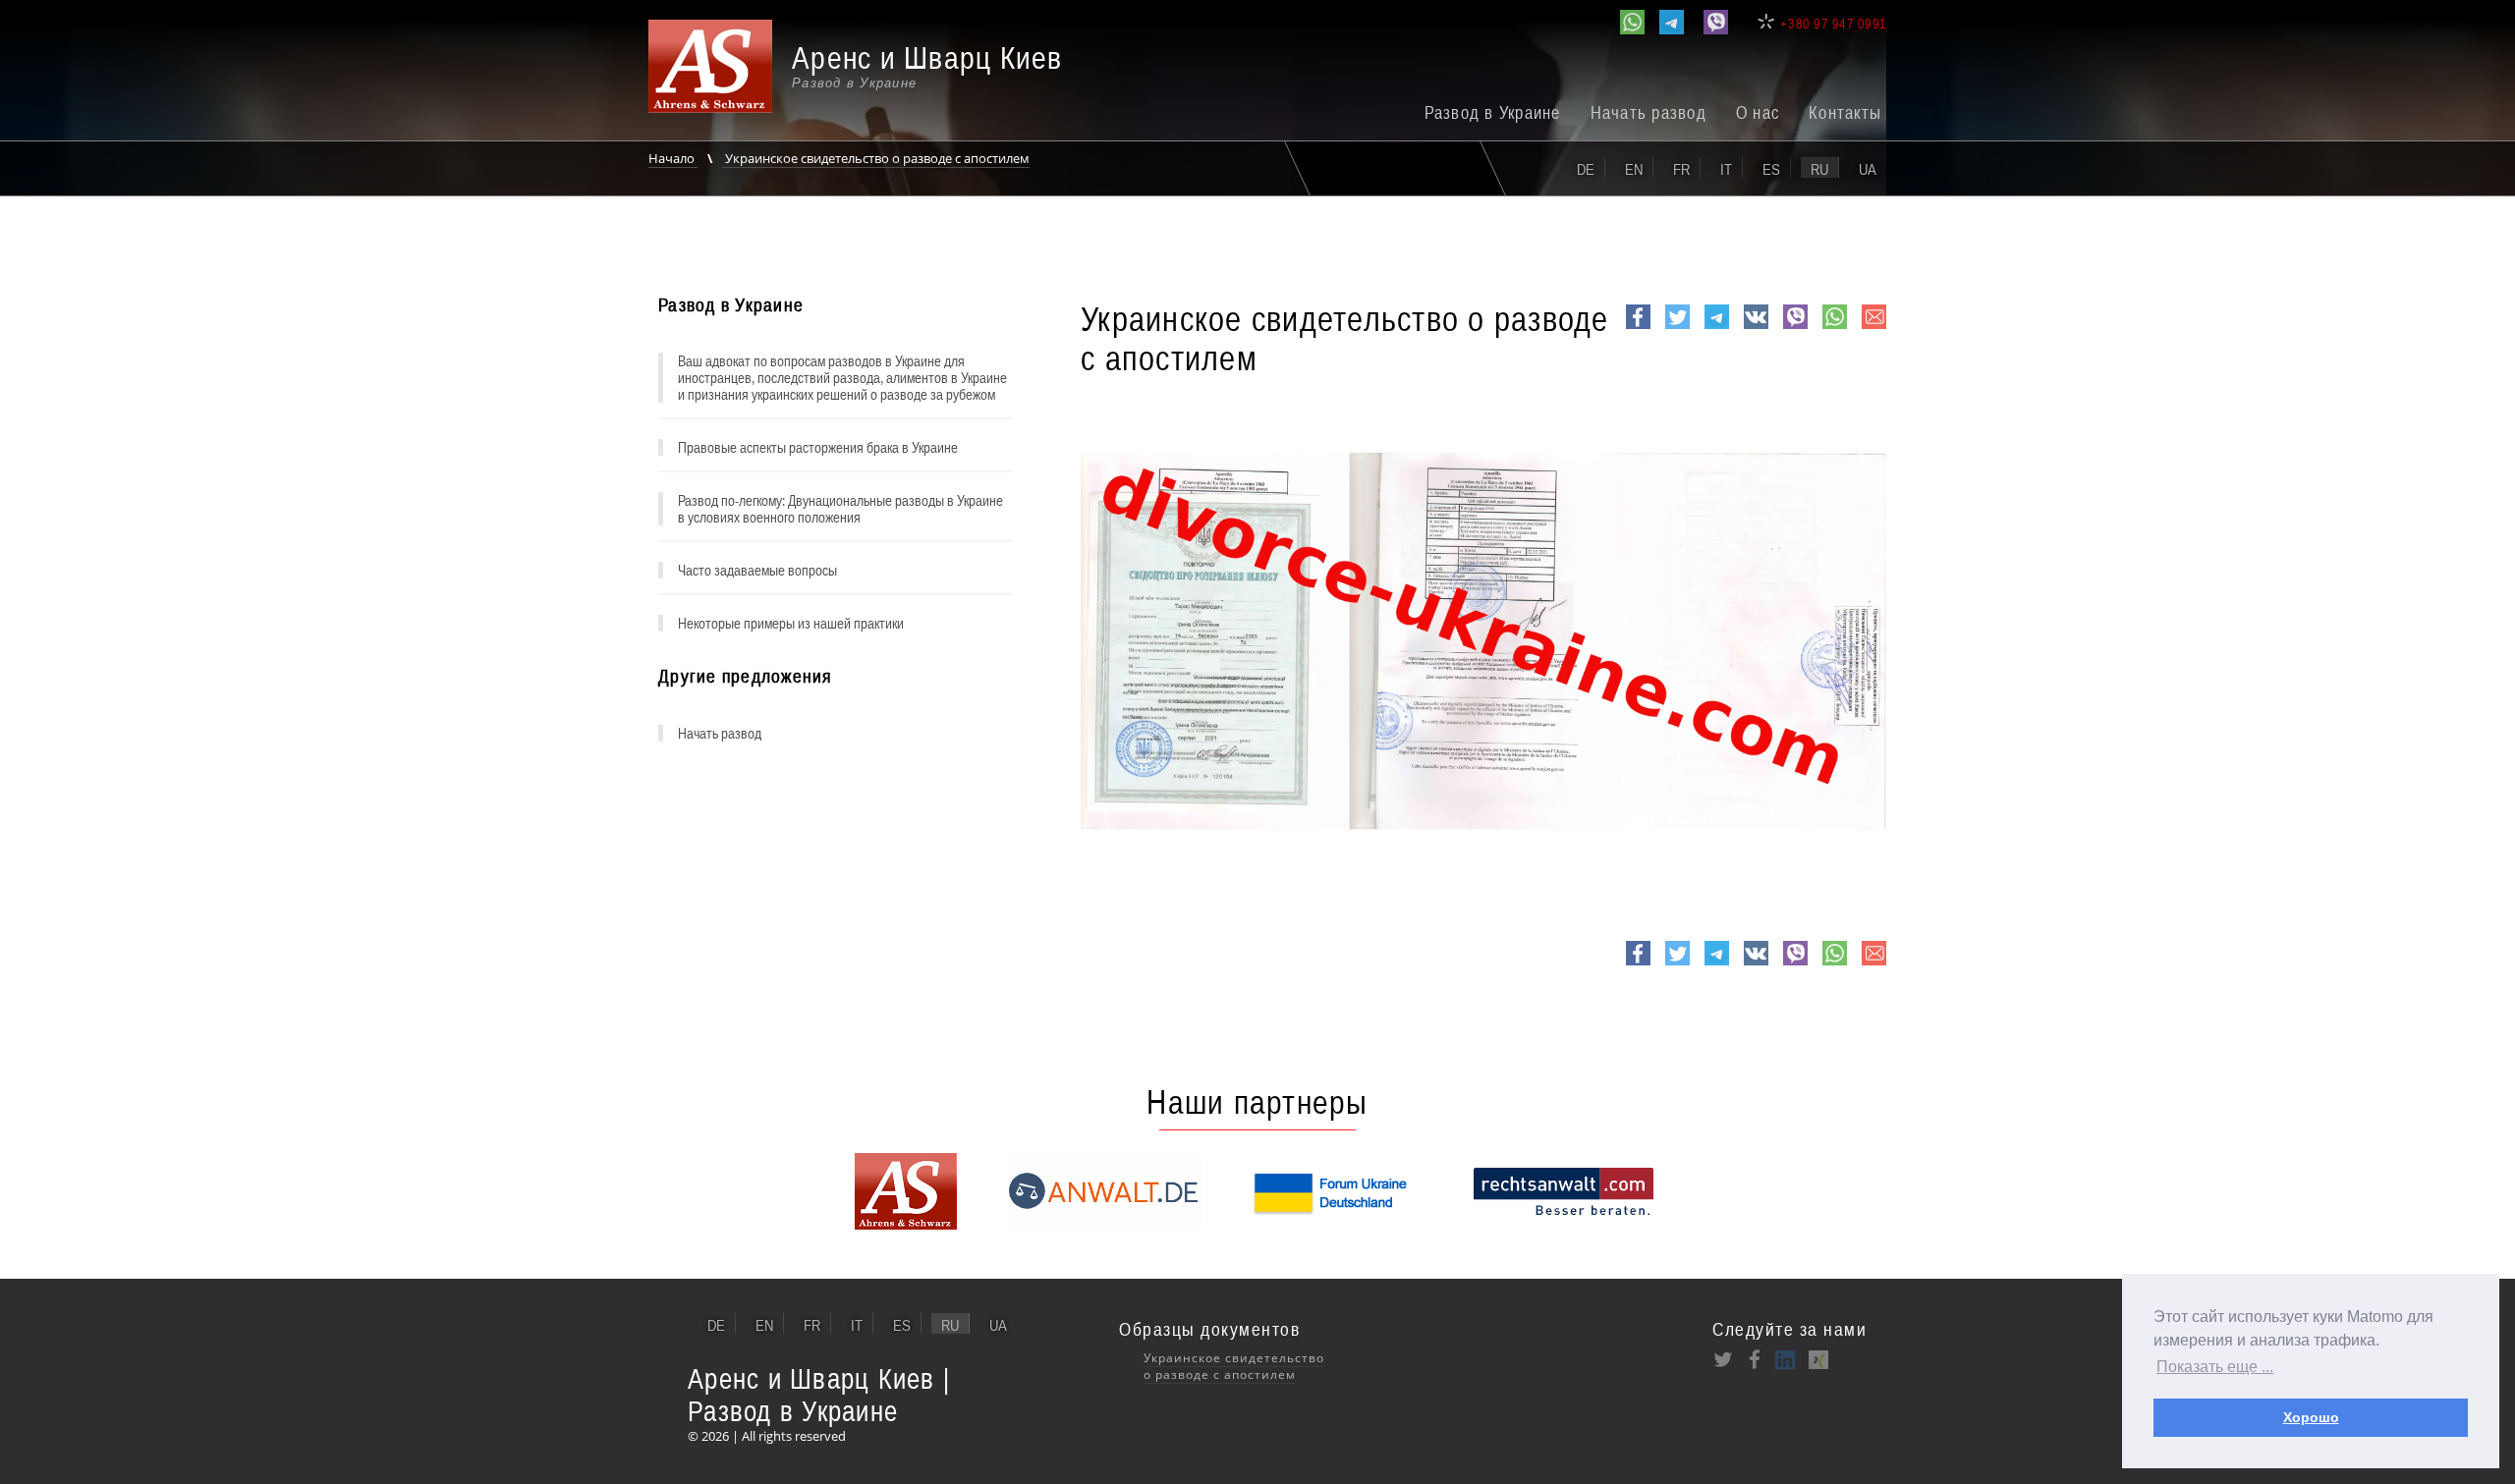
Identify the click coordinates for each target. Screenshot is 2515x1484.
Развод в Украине (1493, 113)
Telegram (1717, 328)
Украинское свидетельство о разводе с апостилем (876, 158)
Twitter (1677, 328)
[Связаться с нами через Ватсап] (1632, 22)
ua (1868, 169)
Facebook (1638, 328)
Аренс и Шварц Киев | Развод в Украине (819, 1395)
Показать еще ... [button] (2215, 1367)
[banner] (869, 76)
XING (1817, 1359)
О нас (1758, 113)
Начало (673, 158)
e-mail (1874, 328)
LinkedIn (1786, 1359)
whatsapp (1835, 328)
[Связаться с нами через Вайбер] (1716, 22)
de (1586, 169)
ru (1819, 169)
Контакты (1845, 113)
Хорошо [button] (2311, 1417)
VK (1754, 328)
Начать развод (1649, 113)
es (1771, 169)
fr (1681, 169)
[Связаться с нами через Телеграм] (1672, 22)
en (1634, 169)
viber (1795, 328)
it (1726, 169)
